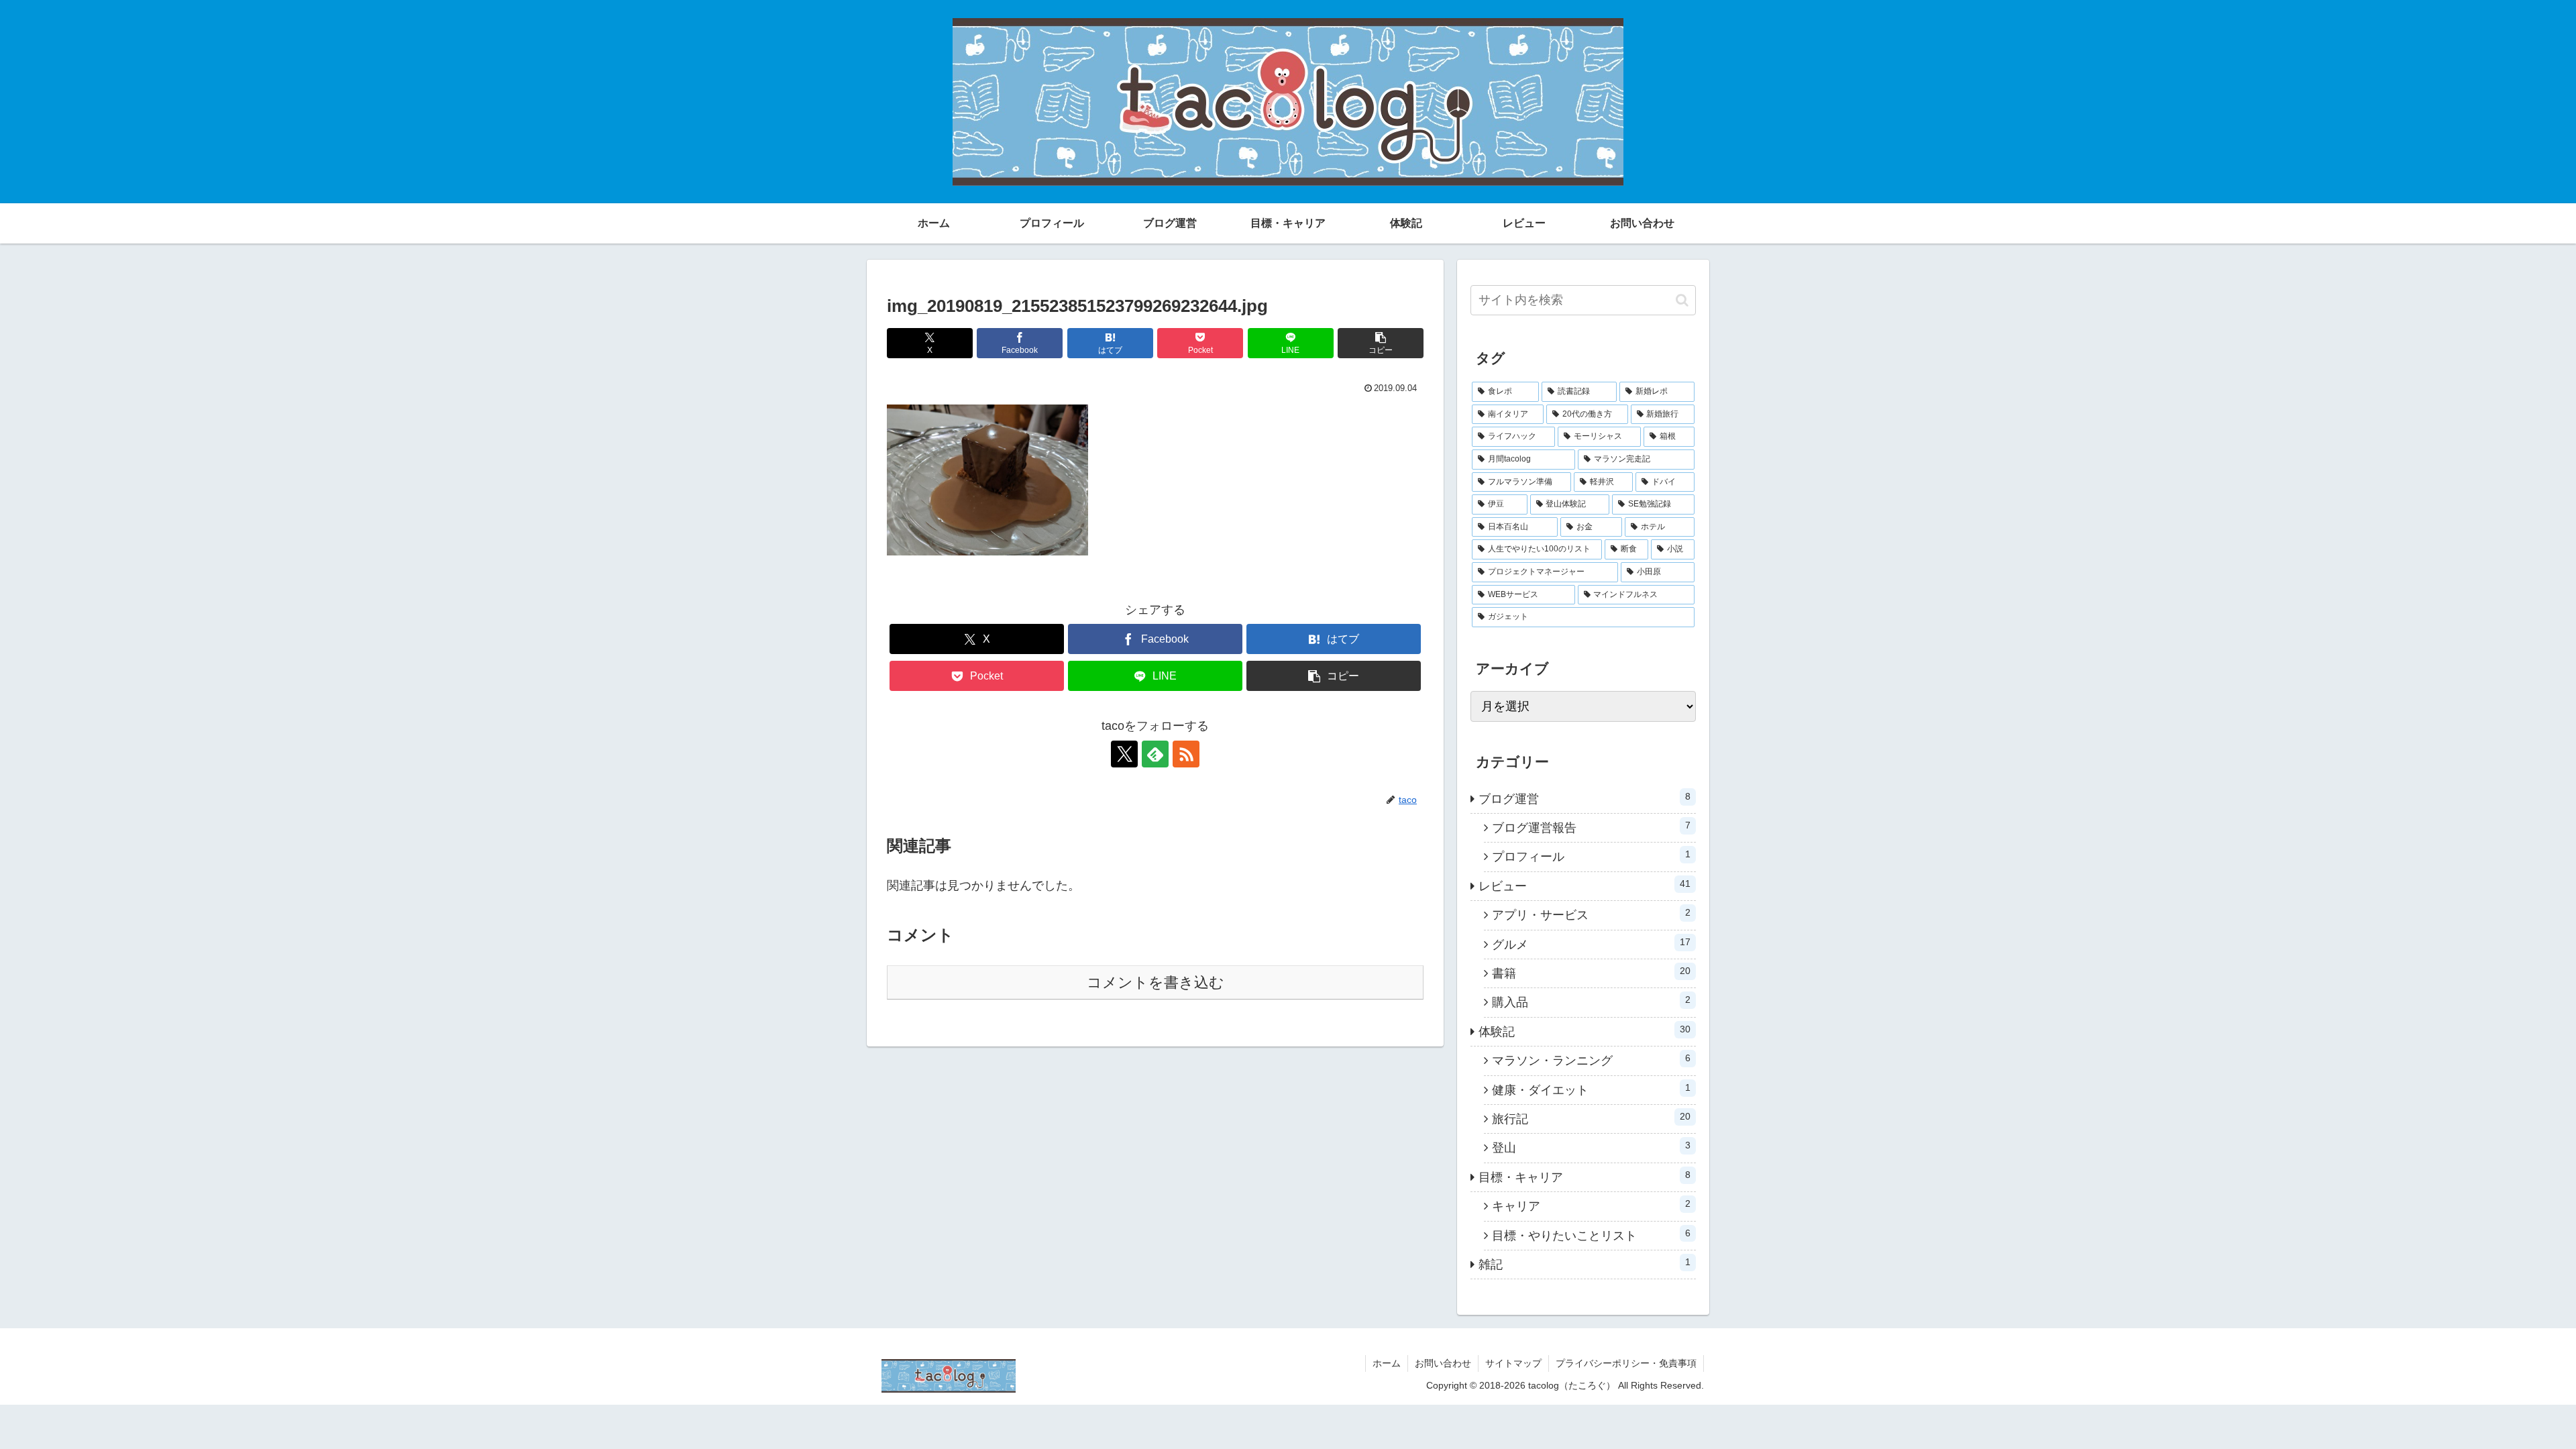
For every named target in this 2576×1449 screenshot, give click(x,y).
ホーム (1387, 1363)
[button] (1381, 343)
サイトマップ (1513, 1363)
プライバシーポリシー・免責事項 (1626, 1363)
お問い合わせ (1443, 1363)
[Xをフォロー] (1124, 754)
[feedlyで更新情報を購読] (1155, 754)
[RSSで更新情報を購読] (1186, 754)
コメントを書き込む (1156, 982)
